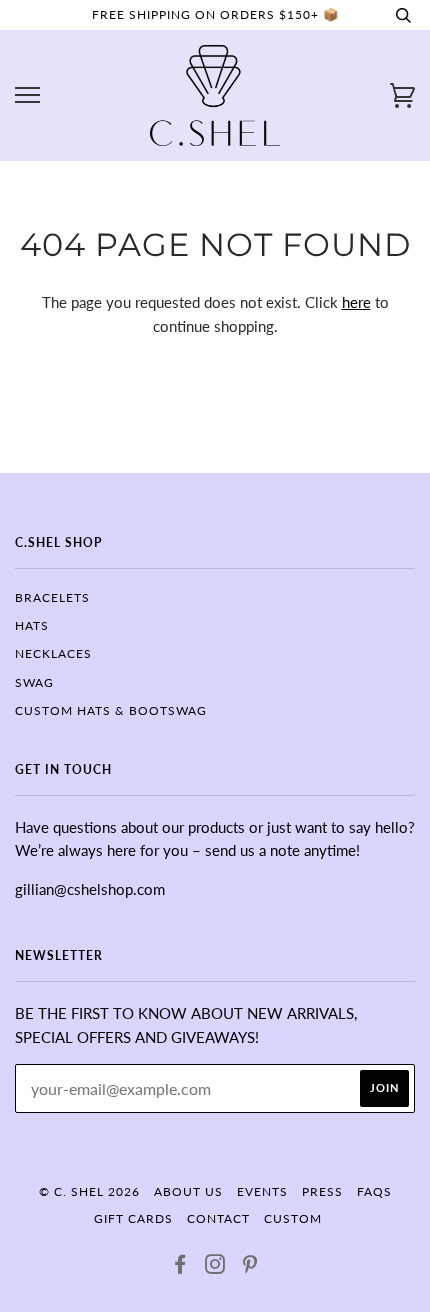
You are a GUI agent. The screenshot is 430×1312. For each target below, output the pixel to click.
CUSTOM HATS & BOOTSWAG (111, 710)
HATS (32, 625)
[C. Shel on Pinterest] (250, 1267)
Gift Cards (133, 1218)
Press (322, 1191)
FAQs (374, 1191)
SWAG (34, 682)
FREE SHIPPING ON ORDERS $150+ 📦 (215, 14)
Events (262, 1191)
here (356, 302)
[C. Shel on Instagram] (215, 1267)
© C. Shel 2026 (89, 1191)
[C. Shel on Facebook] (180, 1267)
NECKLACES (53, 653)
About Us (188, 1191)
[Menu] (27, 95)
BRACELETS (52, 597)
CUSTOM (293, 1218)
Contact (218, 1218)
